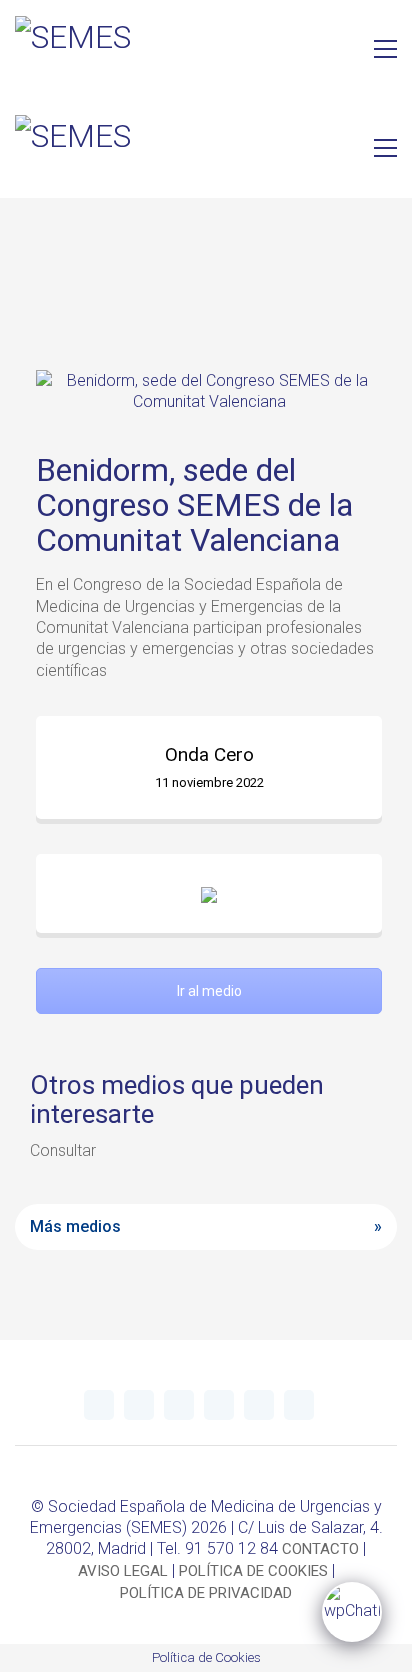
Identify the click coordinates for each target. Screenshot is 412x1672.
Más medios (75, 1226)
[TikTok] (299, 1405)
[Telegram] (139, 1405)
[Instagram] (219, 1405)
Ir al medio (209, 991)
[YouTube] (179, 1405)
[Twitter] (99, 1405)
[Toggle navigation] (385, 49)
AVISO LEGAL (123, 1571)
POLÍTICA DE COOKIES (253, 1571)
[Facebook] (259, 1405)
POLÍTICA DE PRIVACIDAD (206, 1593)
